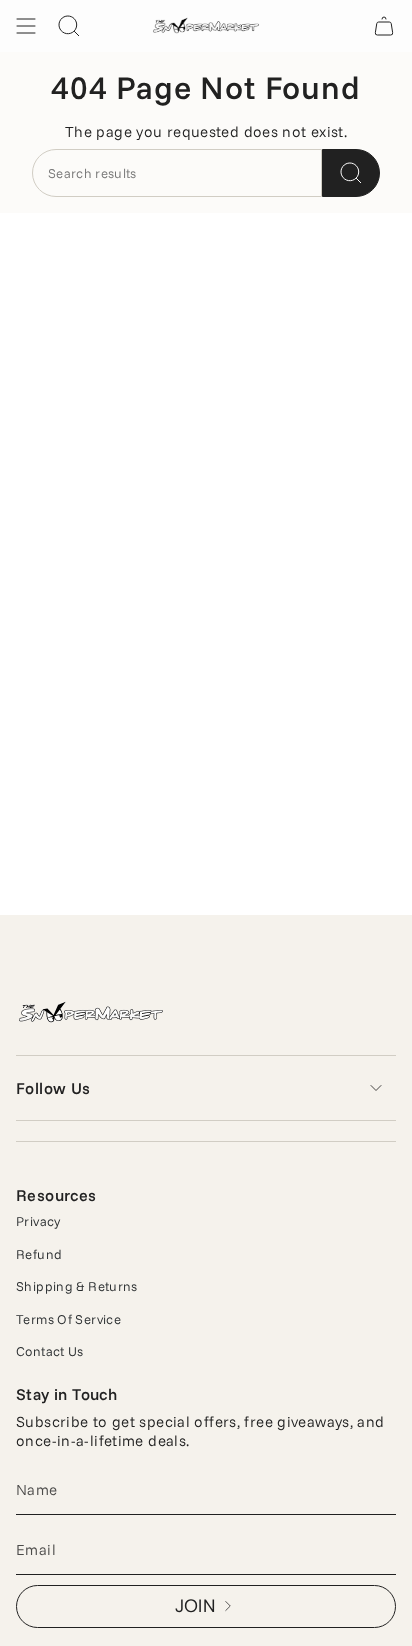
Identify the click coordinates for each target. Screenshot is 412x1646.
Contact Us (50, 1351)
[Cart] (384, 26)
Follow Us (53, 1088)
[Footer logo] (91, 1013)
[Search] (351, 173)
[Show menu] (26, 26)
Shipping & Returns (77, 1286)
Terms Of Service (68, 1319)
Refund (39, 1254)
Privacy (38, 1221)
